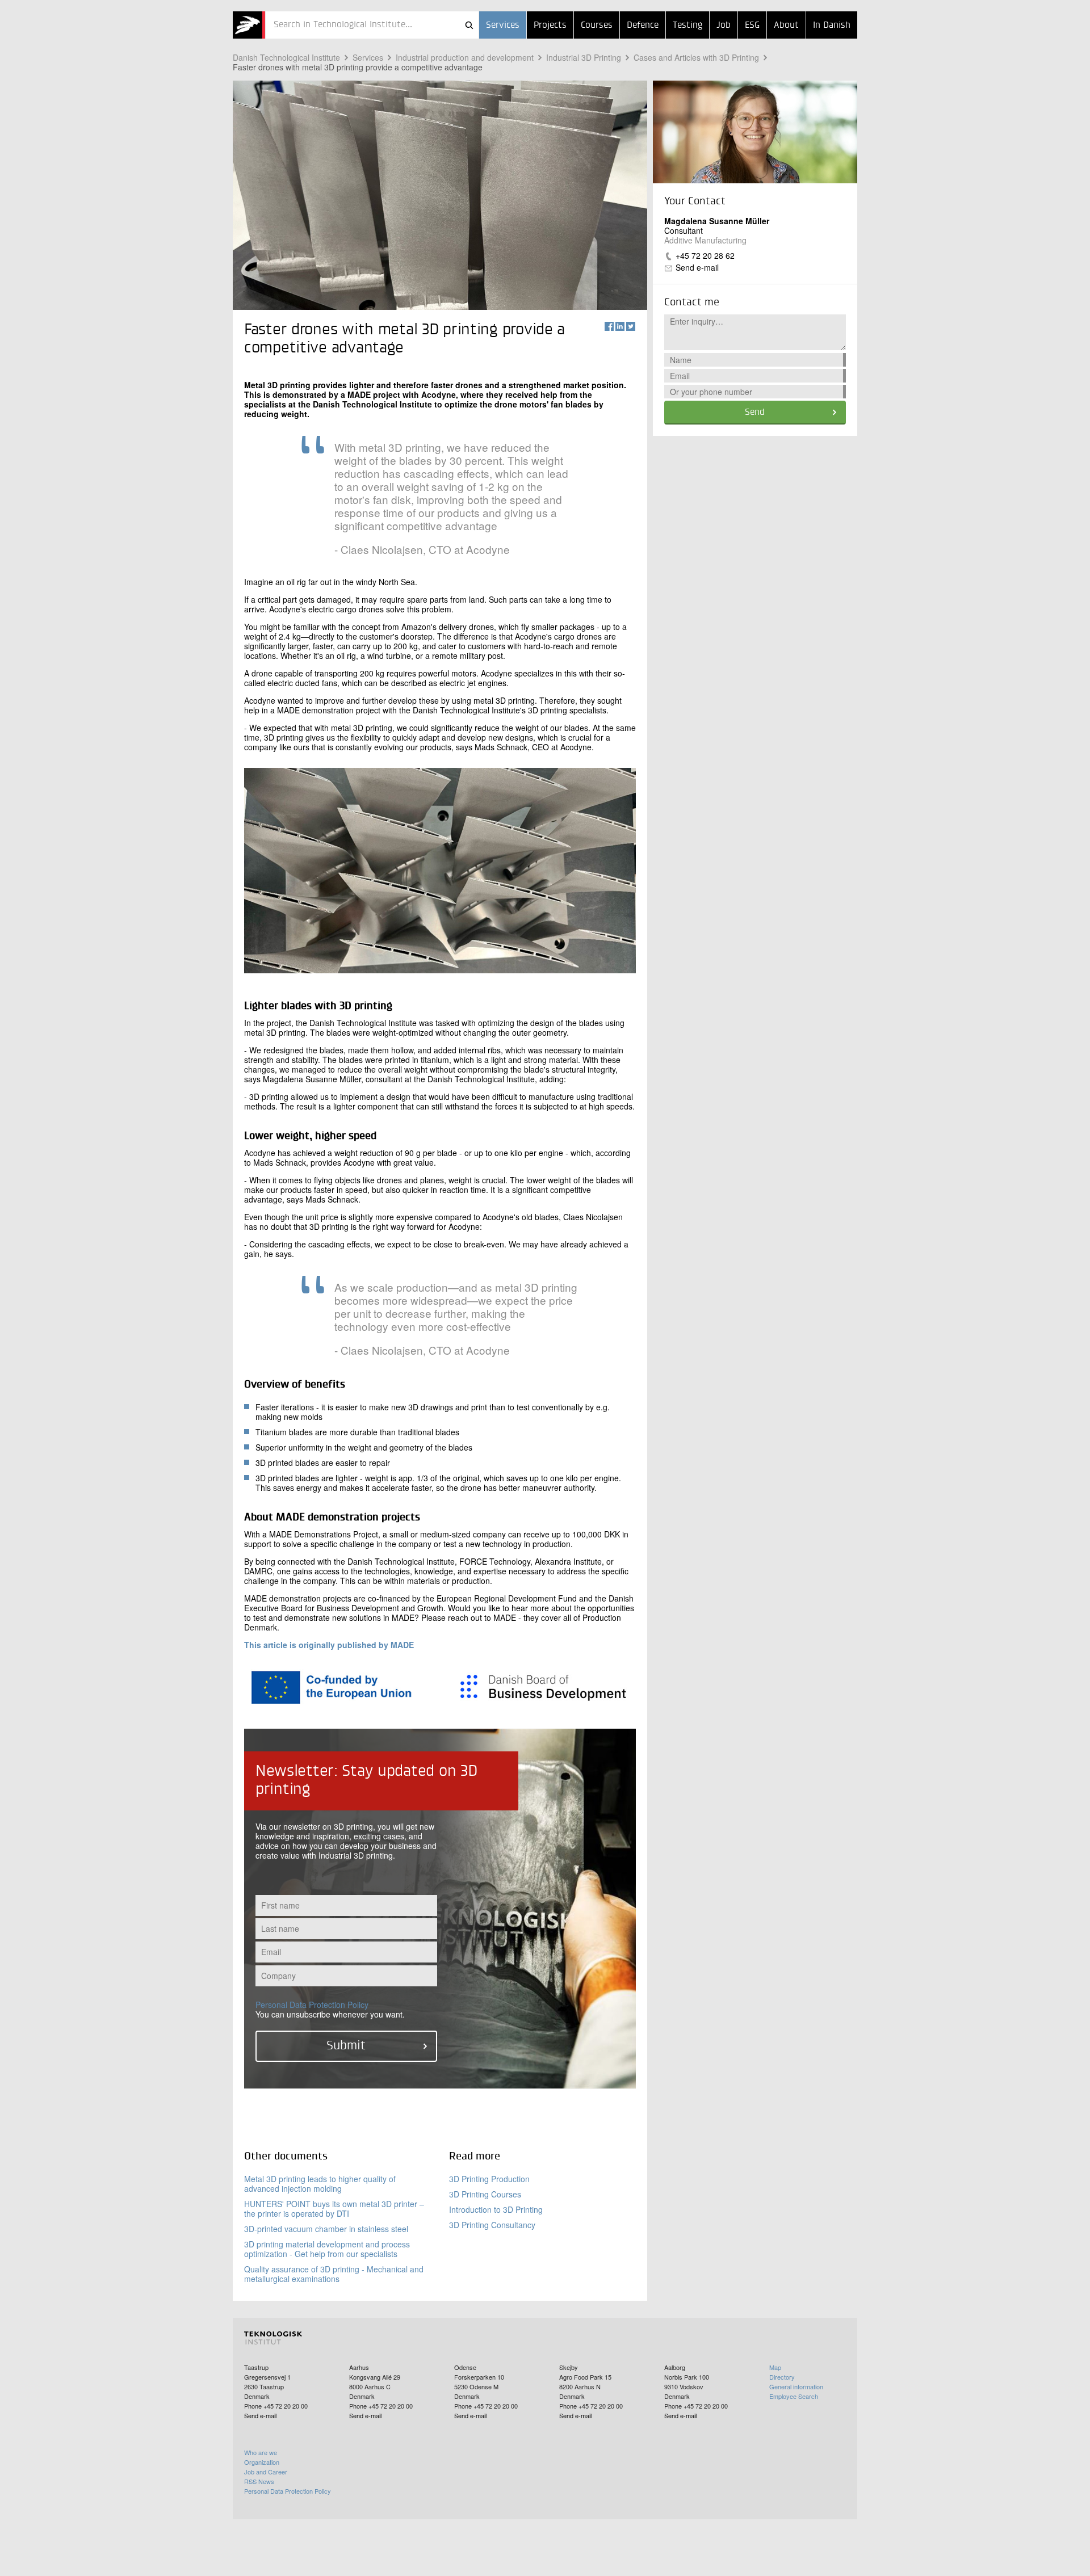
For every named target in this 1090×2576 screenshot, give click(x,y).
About (786, 26)
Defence (643, 26)
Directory (782, 2377)
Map (775, 2367)
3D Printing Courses (485, 2194)
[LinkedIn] (620, 326)
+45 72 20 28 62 (705, 255)
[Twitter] (631, 326)
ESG (752, 26)
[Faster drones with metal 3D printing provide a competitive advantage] (249, 25)
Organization (262, 2462)
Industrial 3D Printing (584, 57)
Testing (687, 26)
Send (755, 413)
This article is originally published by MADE (329, 1645)
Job (724, 26)
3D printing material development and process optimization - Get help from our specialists (327, 2249)
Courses (597, 26)
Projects (550, 26)
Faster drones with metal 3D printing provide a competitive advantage (358, 67)
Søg (469, 25)
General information (796, 2386)
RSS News (259, 2481)
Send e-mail (697, 267)
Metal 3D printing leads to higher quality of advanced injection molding (320, 2184)
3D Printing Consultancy (492, 2225)
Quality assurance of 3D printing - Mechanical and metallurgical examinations (334, 2274)
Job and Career (266, 2472)
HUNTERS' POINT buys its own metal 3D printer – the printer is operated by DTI (334, 2209)
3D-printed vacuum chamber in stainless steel (326, 2229)
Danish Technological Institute (286, 57)
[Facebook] (609, 326)
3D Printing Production (489, 2179)
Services (503, 26)
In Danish (832, 26)
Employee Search (794, 2396)
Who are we (261, 2452)
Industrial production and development (465, 57)
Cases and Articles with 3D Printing (696, 57)
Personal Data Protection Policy (312, 2005)
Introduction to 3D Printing (496, 2209)
